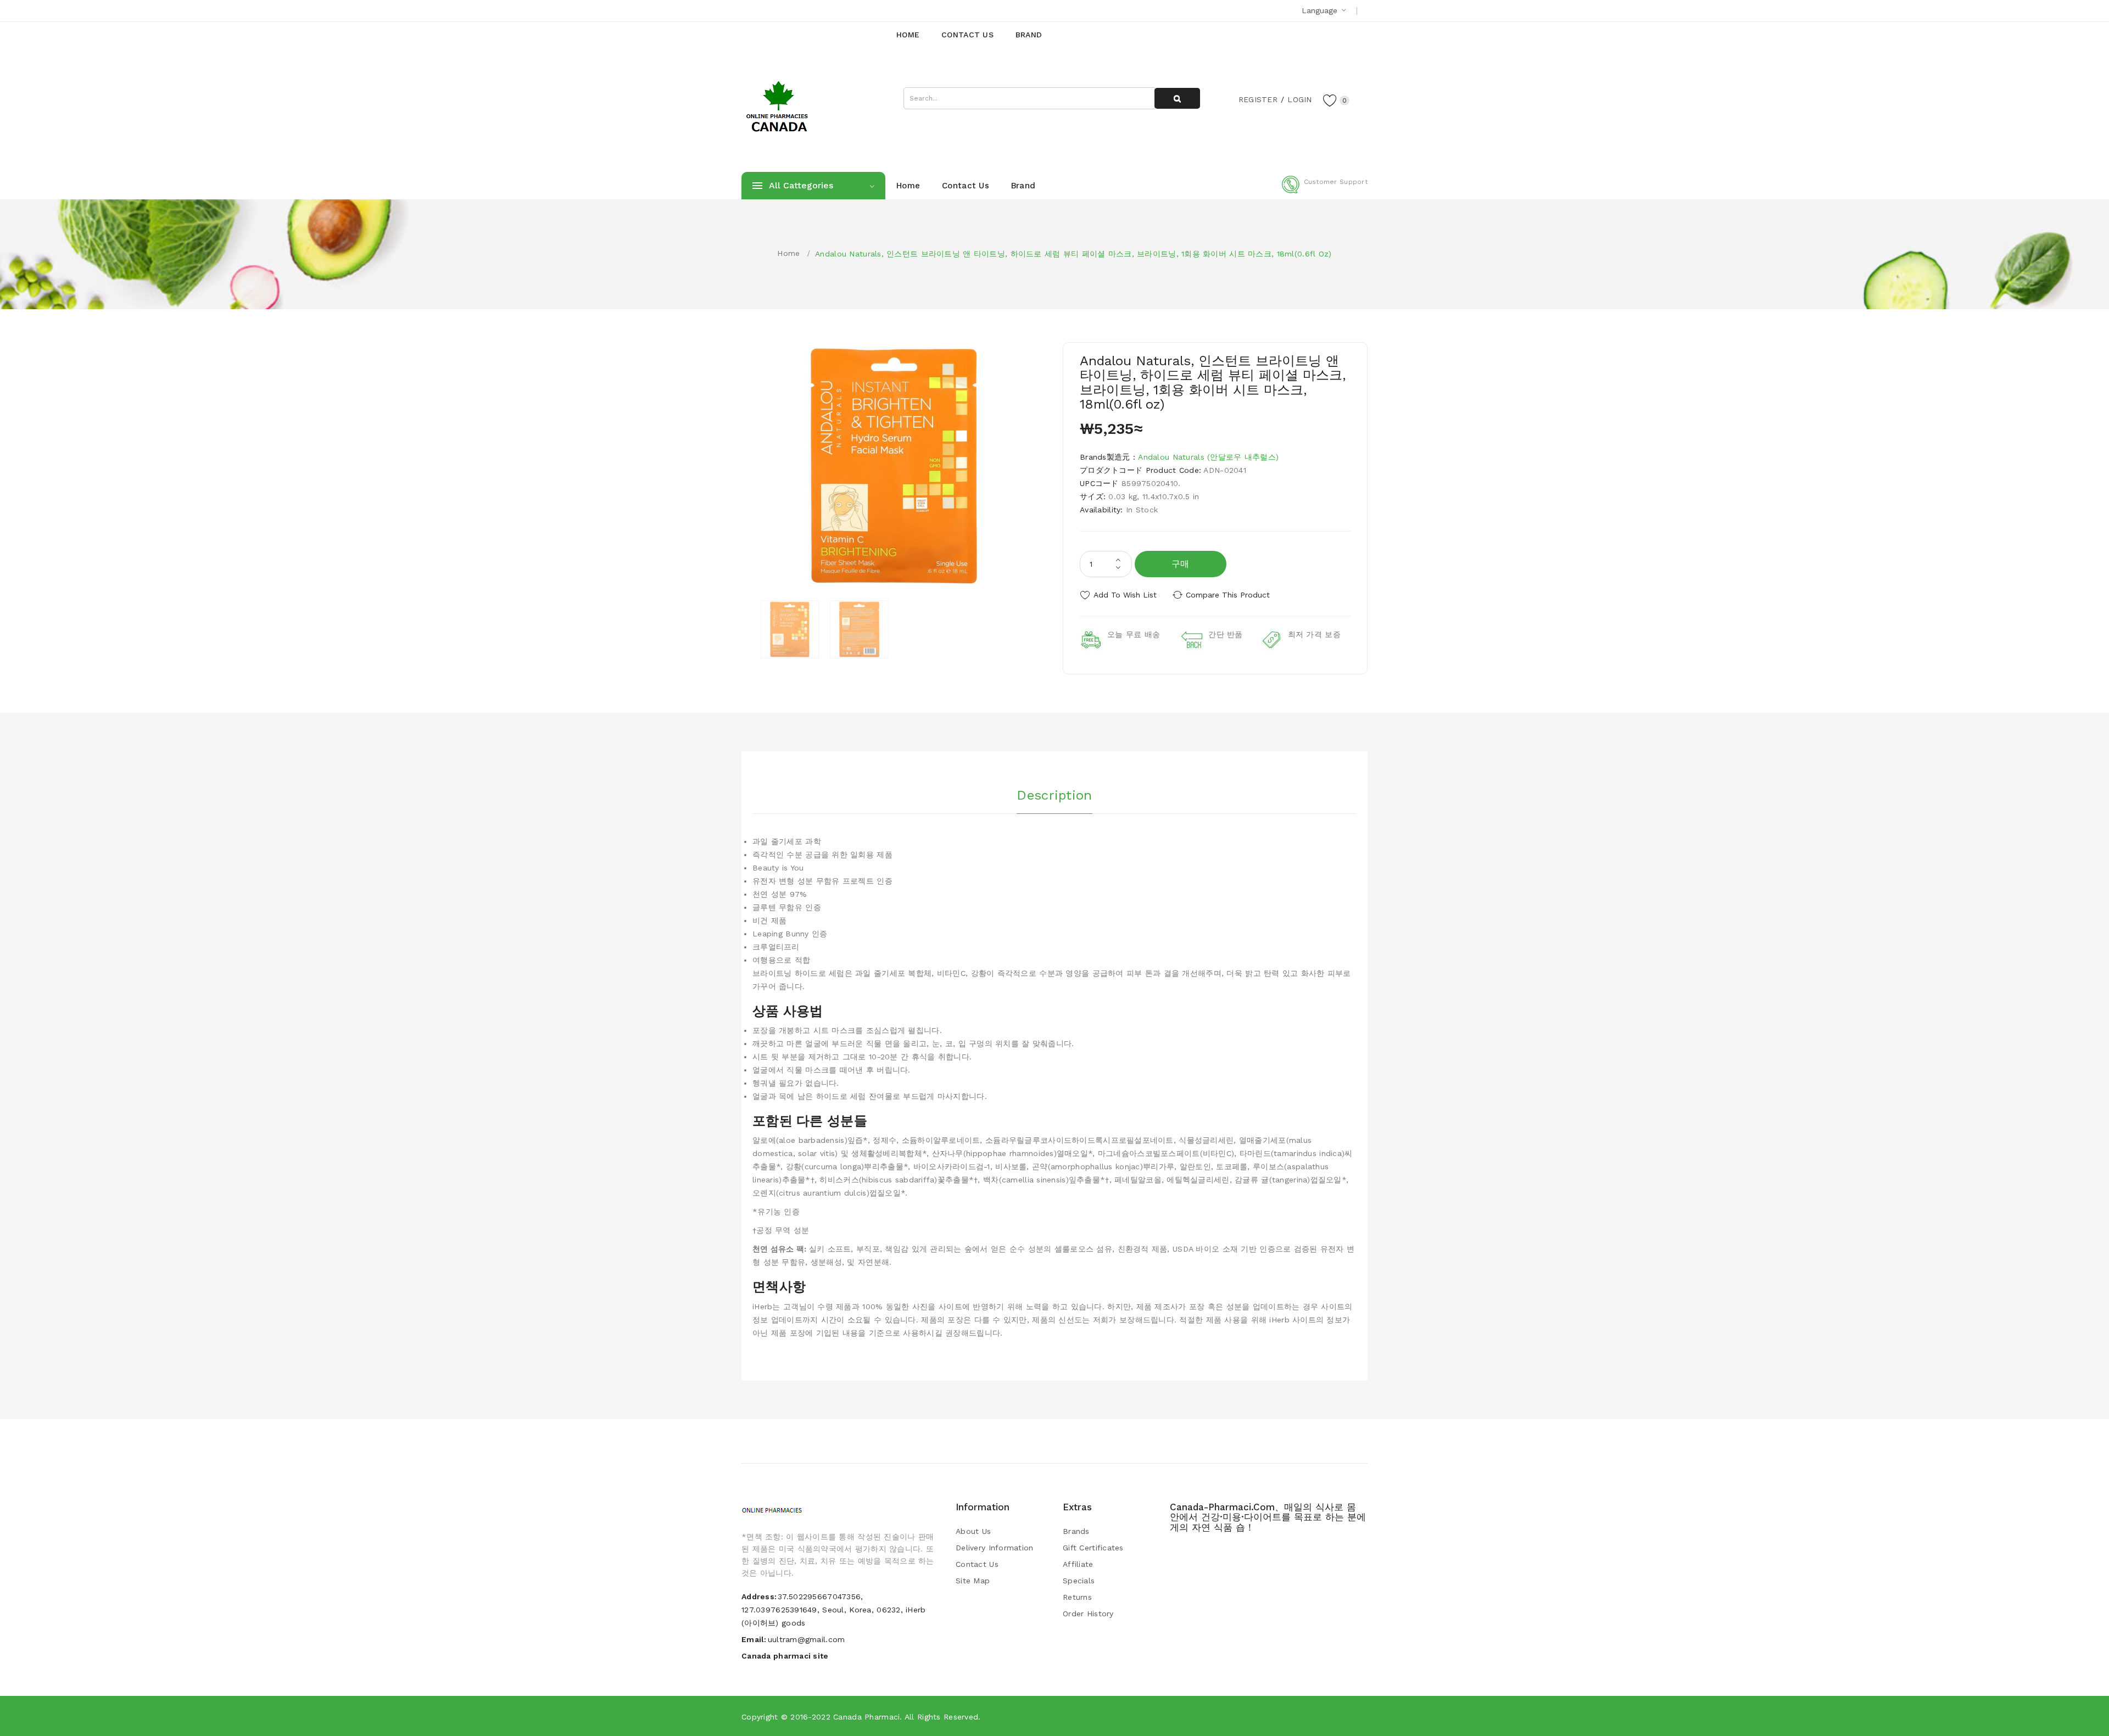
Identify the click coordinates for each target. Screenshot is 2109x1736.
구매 (1181, 564)
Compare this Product (1228, 595)
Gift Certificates (1093, 1548)
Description (1054, 795)
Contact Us (977, 1564)
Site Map (973, 1581)
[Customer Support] (1325, 191)
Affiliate (1078, 1564)
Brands (1076, 1531)
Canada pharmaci (866, 1717)
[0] (1330, 100)
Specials (1079, 1581)
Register (1258, 99)
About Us (973, 1531)
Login (1299, 99)
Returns (1077, 1597)
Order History (1088, 1614)
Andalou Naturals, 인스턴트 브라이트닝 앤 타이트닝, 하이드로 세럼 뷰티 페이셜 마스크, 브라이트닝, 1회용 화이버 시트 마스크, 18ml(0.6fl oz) (1073, 254)
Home (788, 253)
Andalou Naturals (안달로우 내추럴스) (1208, 457)
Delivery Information (995, 1548)
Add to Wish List (1125, 595)
